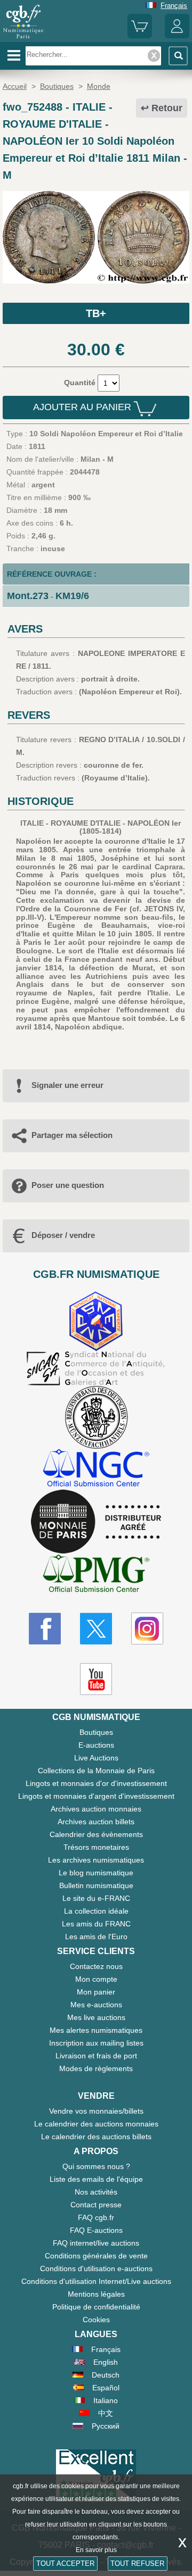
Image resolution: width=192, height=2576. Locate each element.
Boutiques (96, 1732)
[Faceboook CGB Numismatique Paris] (45, 1628)
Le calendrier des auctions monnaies (96, 2124)
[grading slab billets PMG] (96, 1575)
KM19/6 (72, 596)
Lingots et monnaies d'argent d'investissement (96, 1796)
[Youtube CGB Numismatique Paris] (96, 1679)
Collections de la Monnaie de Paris (96, 1771)
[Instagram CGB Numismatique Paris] (147, 1628)
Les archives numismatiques (96, 1860)
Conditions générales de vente (96, 2256)
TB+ (96, 313)
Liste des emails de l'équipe (96, 2179)
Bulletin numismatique (96, 1885)
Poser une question (68, 1185)
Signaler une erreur (67, 1085)
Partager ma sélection (72, 1135)
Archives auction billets (96, 1822)
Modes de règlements (96, 2068)
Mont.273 (28, 596)
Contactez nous (96, 1966)
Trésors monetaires (96, 1847)
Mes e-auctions (96, 2005)
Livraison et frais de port (96, 2056)
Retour (167, 108)
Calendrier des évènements (96, 1834)
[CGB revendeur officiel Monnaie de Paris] (96, 1522)
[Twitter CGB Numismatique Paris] (96, 1628)
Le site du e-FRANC (96, 1898)
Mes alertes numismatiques (96, 2030)
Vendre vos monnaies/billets (96, 2111)
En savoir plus (96, 2550)
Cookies (96, 2320)
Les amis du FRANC (96, 1924)
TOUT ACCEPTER (65, 2563)
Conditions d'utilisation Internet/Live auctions (96, 2281)
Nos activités (96, 2192)
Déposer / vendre (63, 1235)
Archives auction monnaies (96, 1809)
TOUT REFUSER (137, 2563)
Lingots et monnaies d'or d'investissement (96, 1783)
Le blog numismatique (96, 1873)
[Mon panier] (140, 36)
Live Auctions (96, 1758)
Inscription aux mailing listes (96, 2043)
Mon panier (96, 1992)
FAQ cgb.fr (96, 2217)
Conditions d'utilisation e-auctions (96, 2268)
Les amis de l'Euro (96, 1937)
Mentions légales (96, 2294)
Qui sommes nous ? (96, 2166)
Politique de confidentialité (96, 2307)
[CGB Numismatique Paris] (23, 38)
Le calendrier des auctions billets (96, 2137)
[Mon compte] (177, 36)
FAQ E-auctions (96, 2230)
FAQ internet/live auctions (96, 2243)
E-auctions (96, 1745)
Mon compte (96, 1979)
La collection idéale (96, 1911)
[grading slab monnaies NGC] (96, 1469)
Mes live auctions (96, 2017)
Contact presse (96, 2205)
